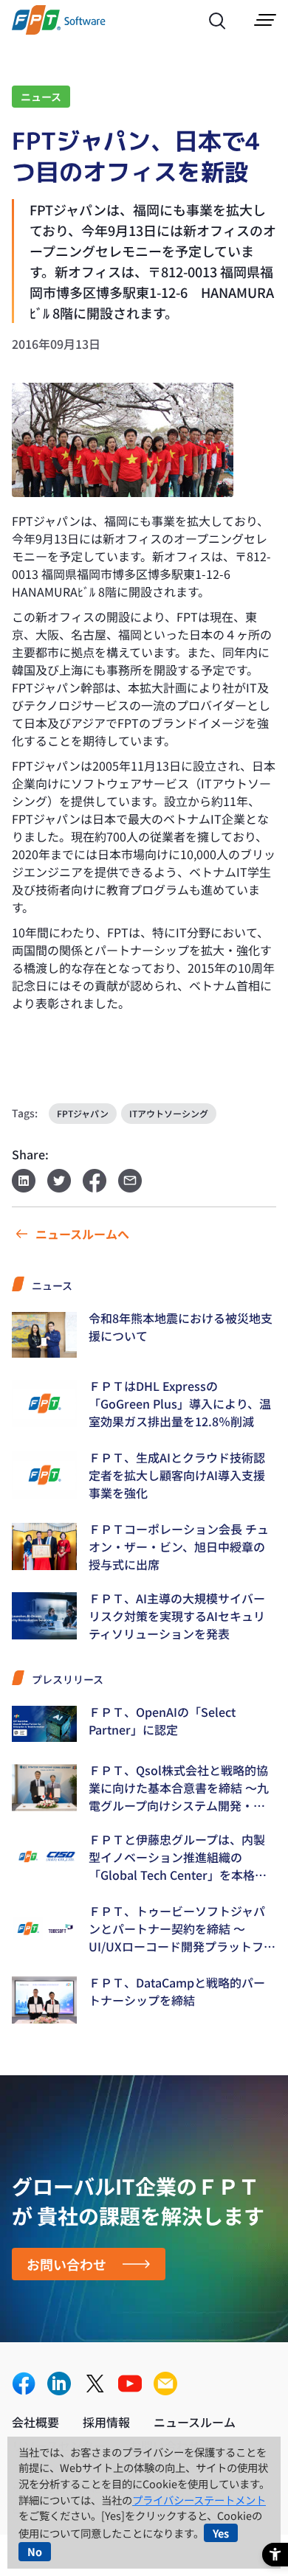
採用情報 (106, 2422)
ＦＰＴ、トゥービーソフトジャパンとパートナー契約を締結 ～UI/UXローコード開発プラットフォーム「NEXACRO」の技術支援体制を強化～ (182, 1928)
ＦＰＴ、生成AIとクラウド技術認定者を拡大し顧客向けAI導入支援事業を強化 (177, 1475)
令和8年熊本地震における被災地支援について (181, 1327)
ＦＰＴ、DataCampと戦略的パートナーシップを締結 (177, 1991)
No (35, 2551)
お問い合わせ (66, 2264)
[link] (59, 30)
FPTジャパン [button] (83, 1113)
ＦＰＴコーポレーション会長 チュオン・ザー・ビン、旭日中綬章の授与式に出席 (179, 1546)
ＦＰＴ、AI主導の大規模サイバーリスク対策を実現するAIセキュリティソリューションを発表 (177, 1616)
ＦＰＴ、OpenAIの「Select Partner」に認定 (162, 1721)
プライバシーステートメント (199, 2500)
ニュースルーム (195, 2422)
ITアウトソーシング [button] (169, 1113)
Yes (221, 2533)
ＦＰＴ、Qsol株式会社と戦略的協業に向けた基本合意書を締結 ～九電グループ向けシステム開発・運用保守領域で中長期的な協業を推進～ (179, 1788)
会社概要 (35, 2422)
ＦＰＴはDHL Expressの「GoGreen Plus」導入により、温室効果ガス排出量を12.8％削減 (180, 1403)
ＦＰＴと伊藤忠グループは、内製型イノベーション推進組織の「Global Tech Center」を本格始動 (178, 1857)
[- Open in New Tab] (24, 2385)
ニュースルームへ (82, 1234)
